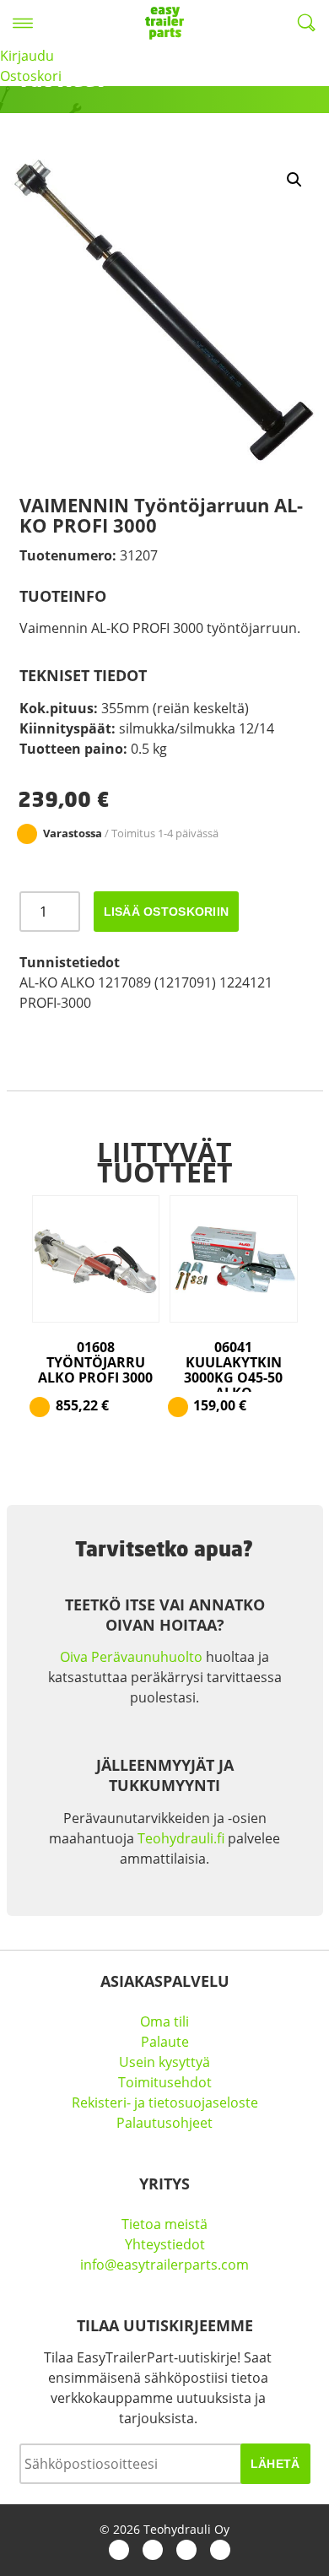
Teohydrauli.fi (181, 1838)
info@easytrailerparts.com (164, 2265)
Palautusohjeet (164, 2123)
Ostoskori (31, 76)
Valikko (23, 23)
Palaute (165, 2042)
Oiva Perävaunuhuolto (131, 1657)
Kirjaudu (27, 56)
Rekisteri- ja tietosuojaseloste (165, 2102)
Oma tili (164, 2021)
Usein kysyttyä (164, 2062)
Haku (306, 23)
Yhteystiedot (165, 2244)
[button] (294, 180)
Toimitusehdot (165, 2082)
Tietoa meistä (164, 2224)
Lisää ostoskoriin (167, 912)
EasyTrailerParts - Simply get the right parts (164, 23)
